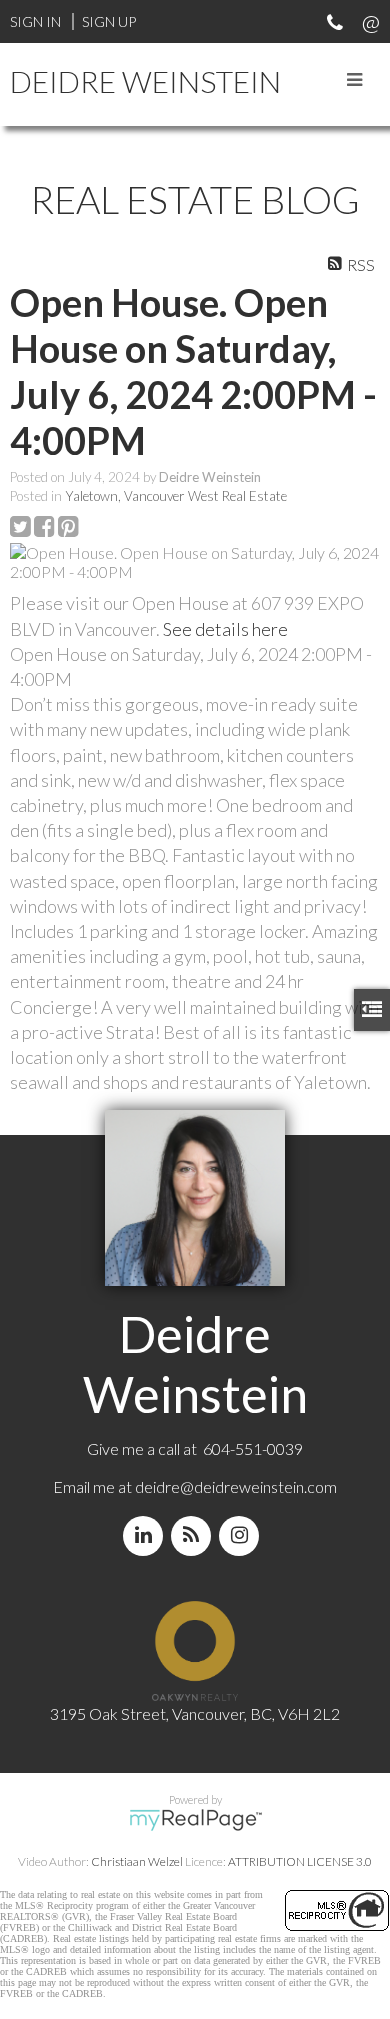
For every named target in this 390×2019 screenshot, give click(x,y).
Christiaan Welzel (137, 1861)
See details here (225, 629)
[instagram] (243, 1535)
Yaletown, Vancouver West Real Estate (176, 496)
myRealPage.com (195, 1820)
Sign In (35, 21)
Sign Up (109, 21)
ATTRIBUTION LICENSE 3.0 (300, 1861)
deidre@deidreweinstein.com (236, 1486)
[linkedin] (147, 1535)
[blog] (195, 1535)
